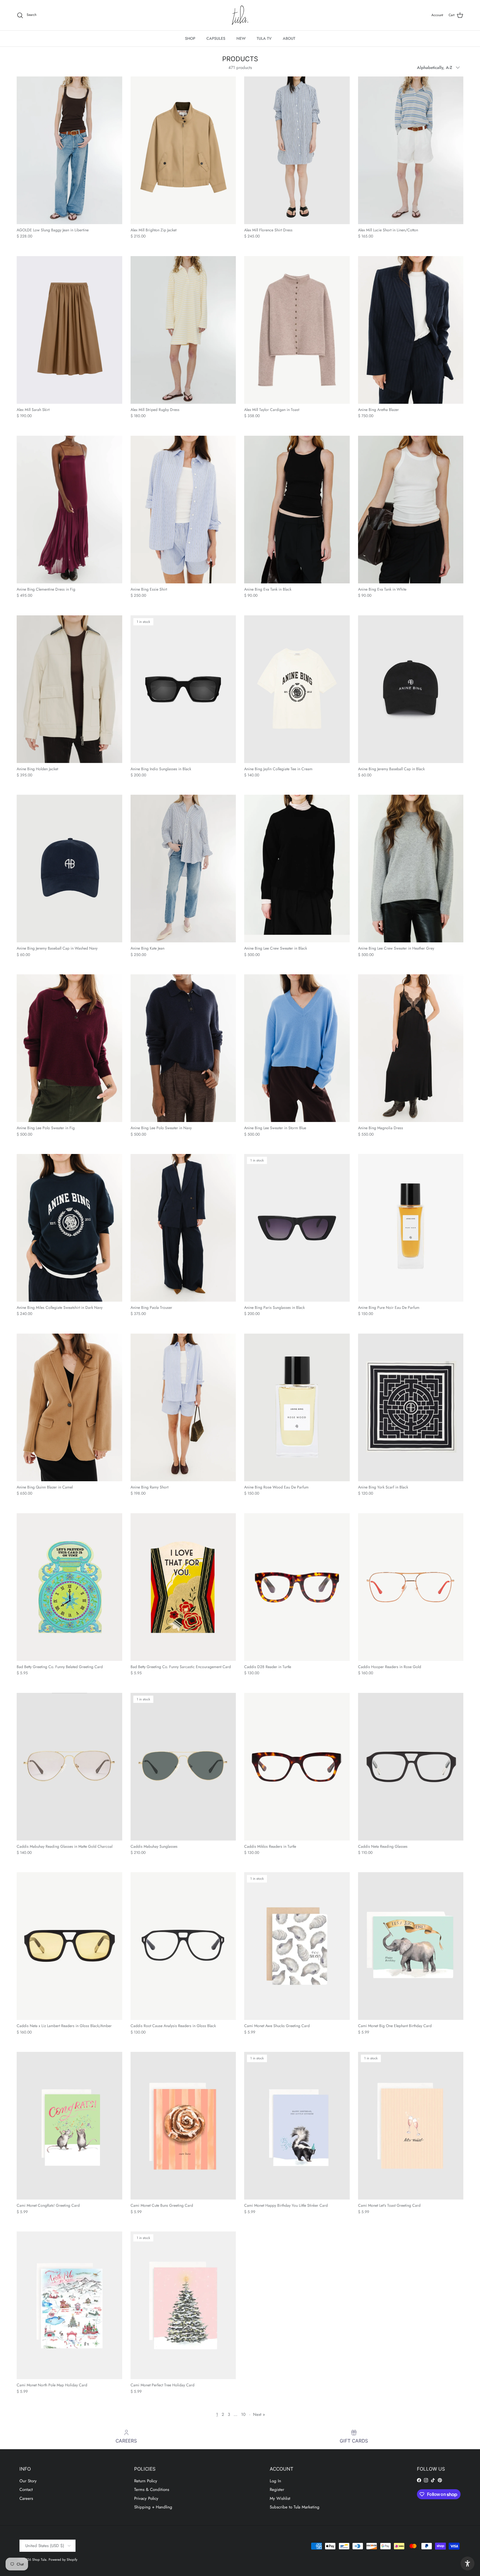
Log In (275, 2481)
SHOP (190, 38)
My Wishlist (280, 2498)
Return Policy (146, 2481)
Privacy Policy (146, 2498)
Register (277, 2490)
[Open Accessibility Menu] (467, 2563)
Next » (259, 2414)
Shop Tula (39, 2560)
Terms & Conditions (152, 2490)
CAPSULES (216, 38)
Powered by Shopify (63, 2560)
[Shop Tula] (240, 15)
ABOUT (289, 38)
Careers (26, 2498)
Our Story (28, 2481)
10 (243, 2414)
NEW (241, 38)
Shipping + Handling (153, 2507)
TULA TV (264, 38)
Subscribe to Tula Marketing (295, 2507)
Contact (26, 2490)
